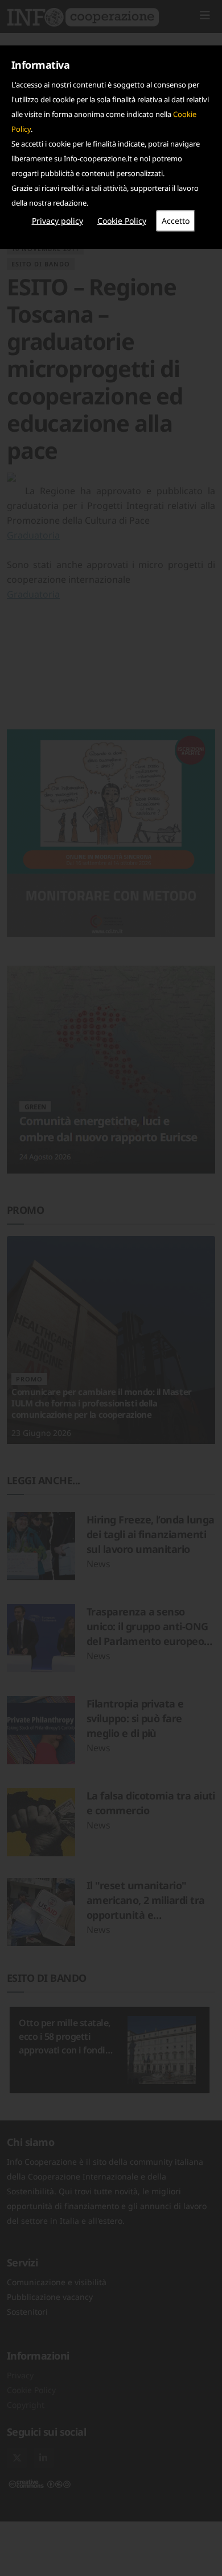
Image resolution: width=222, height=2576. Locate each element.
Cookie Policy (122, 221)
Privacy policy (57, 221)
